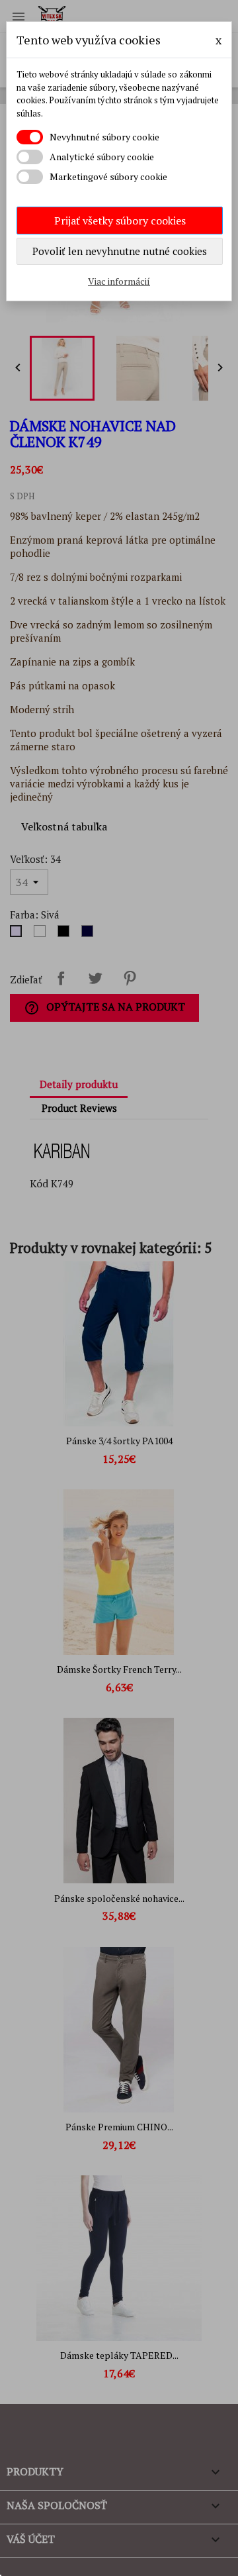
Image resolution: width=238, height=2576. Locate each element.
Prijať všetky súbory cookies (120, 221)
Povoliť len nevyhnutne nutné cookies (120, 251)
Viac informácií (119, 281)
